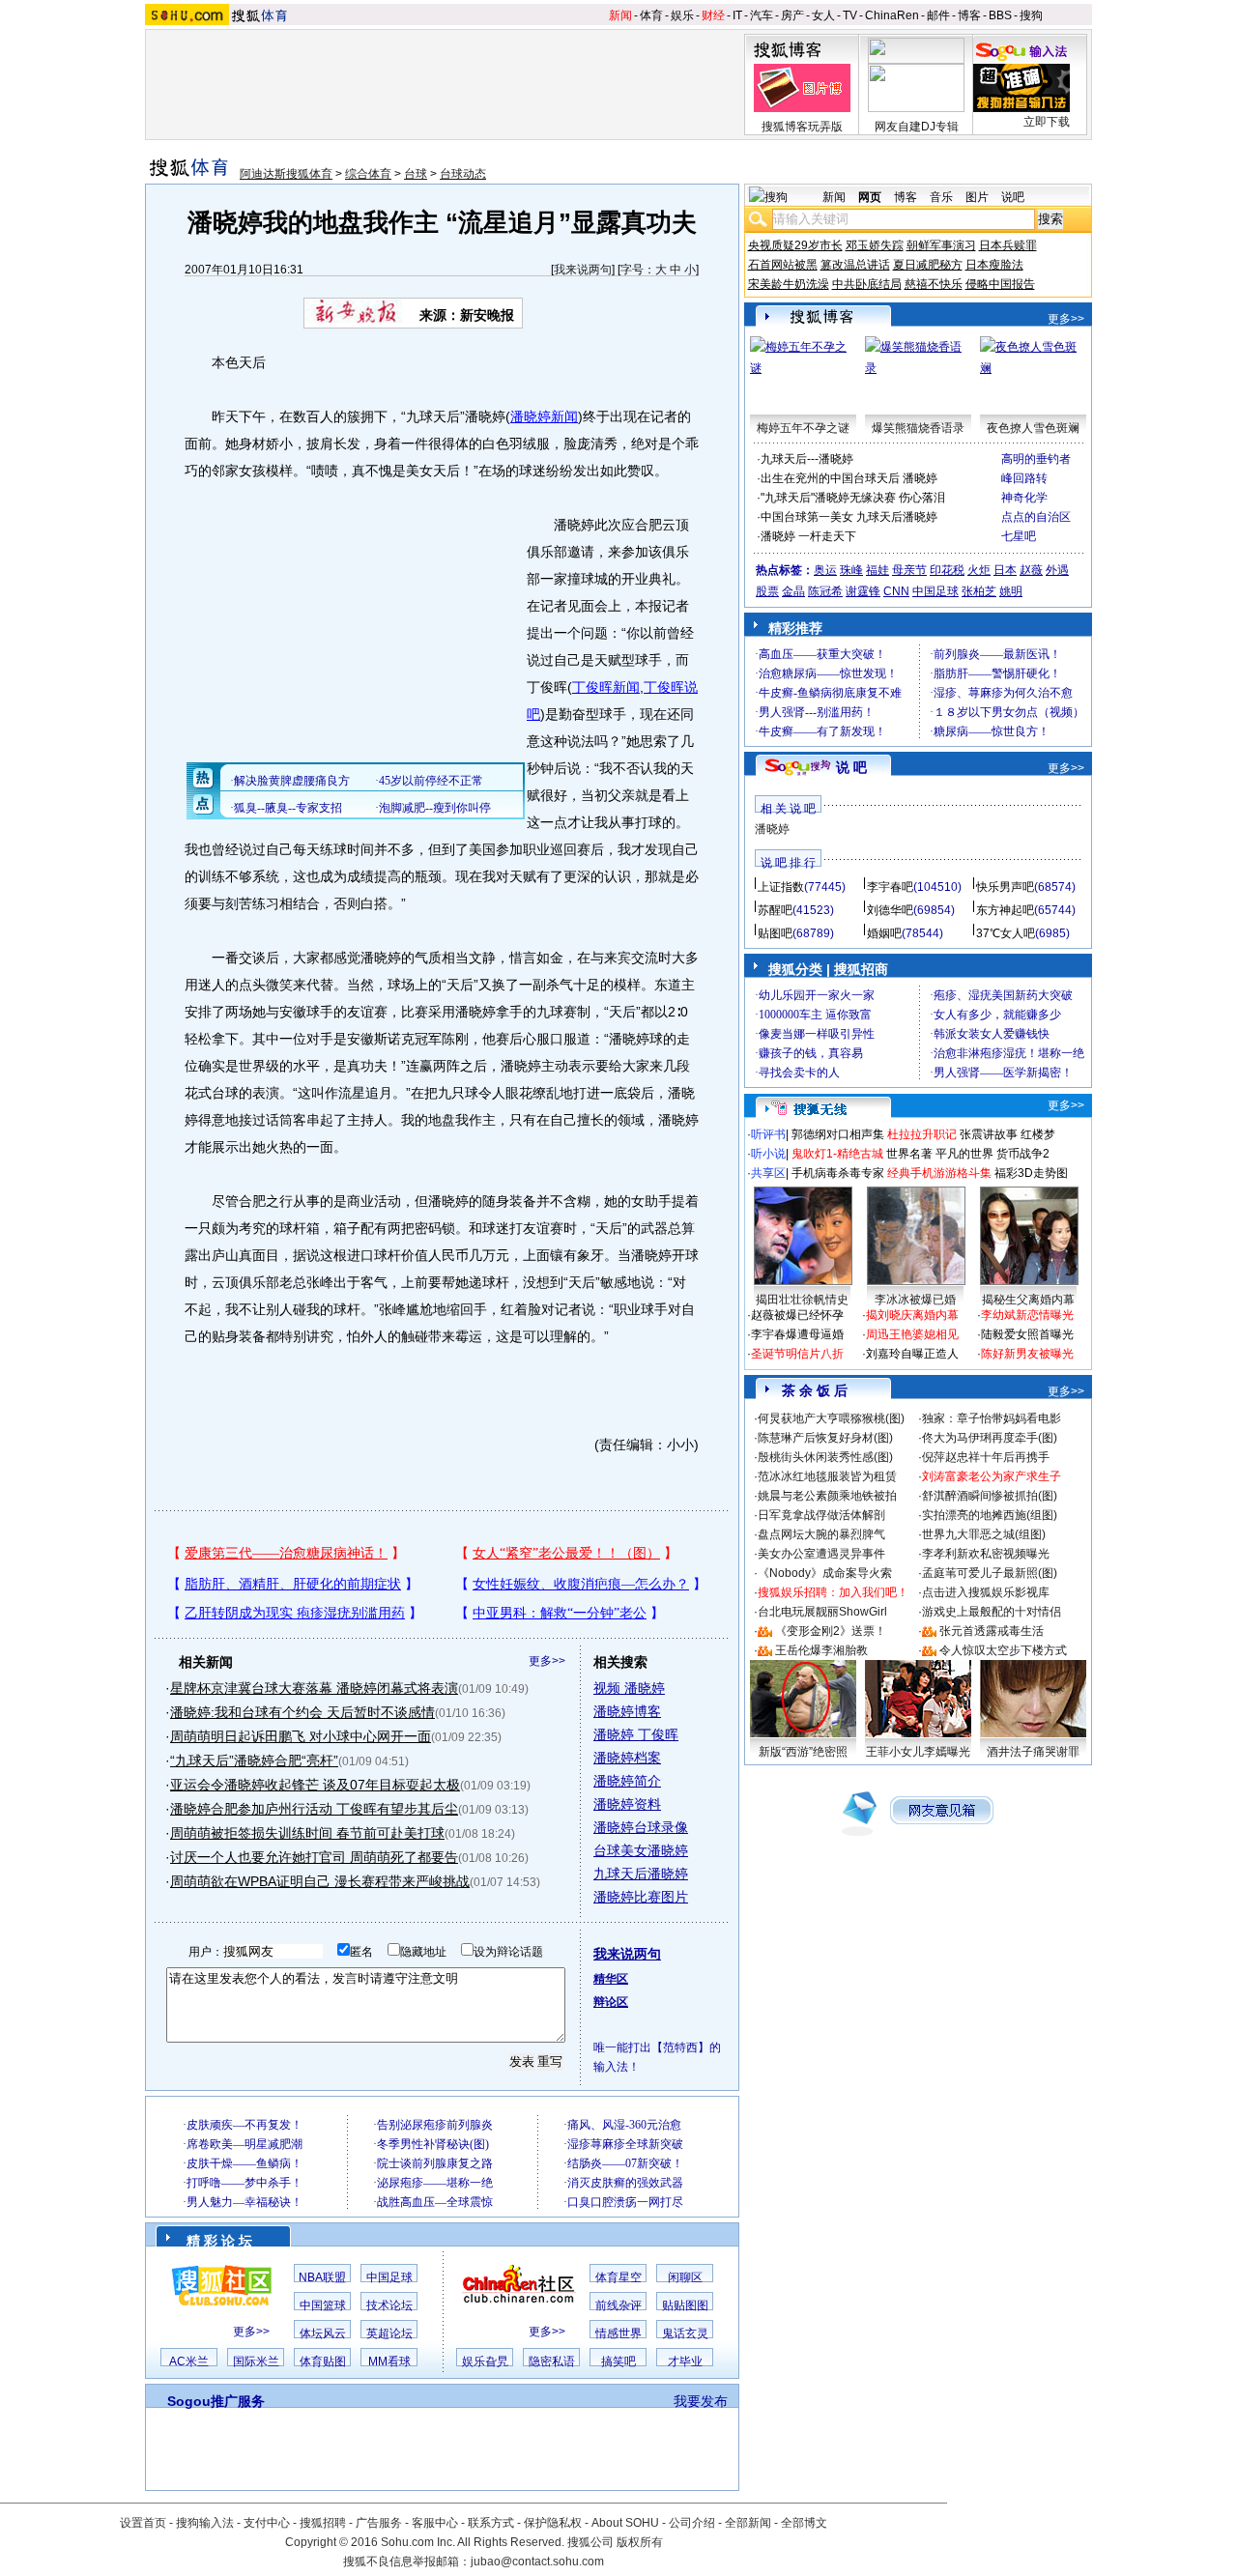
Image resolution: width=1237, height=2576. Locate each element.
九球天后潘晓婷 (641, 1874)
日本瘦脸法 (994, 265)
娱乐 (682, 15)
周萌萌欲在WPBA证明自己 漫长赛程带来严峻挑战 (320, 1881)
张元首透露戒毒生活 (992, 1631)
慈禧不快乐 (934, 284)
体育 (651, 15)
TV (850, 15)
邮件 (938, 15)
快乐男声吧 (1005, 887)
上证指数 (781, 887)
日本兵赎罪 (1008, 245)
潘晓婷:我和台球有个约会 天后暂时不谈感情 (302, 1712)
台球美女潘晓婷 (641, 1850)
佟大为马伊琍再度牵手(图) (990, 1438)
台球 (416, 174)
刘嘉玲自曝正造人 (912, 1354)
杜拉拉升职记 (922, 1134)
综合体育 (368, 174)
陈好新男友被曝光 (1027, 1354)
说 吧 (851, 767)
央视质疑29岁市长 (795, 245)
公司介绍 (692, 2523)
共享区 (768, 1173)
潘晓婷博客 (627, 1711)
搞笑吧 (618, 2361)
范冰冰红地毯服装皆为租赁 (827, 1476)
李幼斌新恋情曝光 (1027, 1315)
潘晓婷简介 (627, 1781)
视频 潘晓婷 (629, 1688)
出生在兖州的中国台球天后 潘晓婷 (849, 478)
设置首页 (143, 2523)
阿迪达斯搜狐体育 (286, 174)
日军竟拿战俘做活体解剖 (821, 1515)
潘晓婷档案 (627, 1758)
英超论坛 (389, 2333)
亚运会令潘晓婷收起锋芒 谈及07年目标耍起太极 (315, 1785)
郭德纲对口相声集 (838, 1134)
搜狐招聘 (323, 2523)
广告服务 (379, 2523)
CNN (896, 591)
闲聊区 (685, 2277)
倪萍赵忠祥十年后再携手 (986, 1457)
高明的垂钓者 (1036, 459)
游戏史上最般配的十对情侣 (992, 1612)
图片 (977, 197)
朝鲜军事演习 (941, 245)
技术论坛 (389, 2305)
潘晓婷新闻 (544, 416)
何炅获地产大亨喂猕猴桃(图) (831, 1418)
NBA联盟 (322, 2277)
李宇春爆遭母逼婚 (797, 1334)
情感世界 (618, 2333)
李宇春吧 (890, 887)
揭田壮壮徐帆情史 (802, 1300)
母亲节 (909, 570)
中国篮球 (323, 2305)
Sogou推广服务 (216, 2401)
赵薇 (1031, 570)
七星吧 (1019, 536)
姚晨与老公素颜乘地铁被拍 (827, 1496)
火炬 (979, 570)
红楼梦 (1038, 1134)
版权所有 (640, 2542)
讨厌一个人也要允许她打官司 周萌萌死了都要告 (314, 1857)
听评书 (768, 1134)
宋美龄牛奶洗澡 (789, 284)
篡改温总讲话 (855, 265)
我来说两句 (583, 270)
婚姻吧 (884, 933)
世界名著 (909, 1154)
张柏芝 (979, 591)
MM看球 (389, 2361)
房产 (792, 15)
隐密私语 (552, 2361)
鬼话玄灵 (685, 2333)
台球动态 (463, 174)
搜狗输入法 (205, 2523)
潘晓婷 (772, 829)
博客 (969, 15)
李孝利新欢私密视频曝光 (986, 1554)
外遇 (1057, 570)
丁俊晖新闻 (606, 687)
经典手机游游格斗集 (939, 1173)
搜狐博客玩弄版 (802, 127)
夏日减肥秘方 (928, 265)
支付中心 (267, 2523)
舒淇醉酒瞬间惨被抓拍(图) (990, 1496)
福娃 (877, 570)
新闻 (620, 15)
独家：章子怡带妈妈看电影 (992, 1418)
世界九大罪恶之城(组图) (984, 1534)
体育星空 (618, 2277)
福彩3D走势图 (1031, 1173)
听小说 (768, 1154)
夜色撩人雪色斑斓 (1033, 428)
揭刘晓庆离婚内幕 (912, 1315)
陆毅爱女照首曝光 (1027, 1334)
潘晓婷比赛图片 (641, 1897)
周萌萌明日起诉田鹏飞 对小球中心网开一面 (301, 1736)
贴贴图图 (685, 2305)
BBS (1000, 15)
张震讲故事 (989, 1134)
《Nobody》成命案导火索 (825, 1573)
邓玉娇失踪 (875, 245)
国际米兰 (256, 2361)
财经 (713, 15)
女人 (823, 15)
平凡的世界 (964, 1154)
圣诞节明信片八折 (797, 1354)
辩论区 (611, 2002)
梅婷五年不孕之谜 (803, 428)
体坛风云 (323, 2333)
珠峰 (851, 570)
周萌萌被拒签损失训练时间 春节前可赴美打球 (307, 1833)
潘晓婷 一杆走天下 (808, 536)
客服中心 (435, 2523)
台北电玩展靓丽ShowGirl (822, 1612)
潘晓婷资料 (627, 1804)
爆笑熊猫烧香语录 (918, 428)
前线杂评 (618, 2305)
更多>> (547, 1661)
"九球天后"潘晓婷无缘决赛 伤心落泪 (853, 498)
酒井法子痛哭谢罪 (1033, 1752)
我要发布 (701, 2401)
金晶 (793, 591)
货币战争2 (1023, 1154)
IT (737, 15)
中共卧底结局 (867, 284)
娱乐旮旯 (485, 2361)
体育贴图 (323, 2361)
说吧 (1013, 197)
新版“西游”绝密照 (803, 1752)
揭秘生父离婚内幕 (1028, 1300)
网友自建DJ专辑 (917, 127)
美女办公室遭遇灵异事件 (821, 1554)
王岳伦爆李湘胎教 (821, 1650)
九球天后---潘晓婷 (807, 459)
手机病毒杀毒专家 (838, 1173)
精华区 (611, 1979)
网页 (870, 197)
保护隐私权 (553, 2523)
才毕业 (685, 2361)
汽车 (762, 15)
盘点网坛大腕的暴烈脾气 (821, 1534)
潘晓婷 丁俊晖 (636, 1734)
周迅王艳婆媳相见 (912, 1334)
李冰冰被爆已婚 (915, 1300)
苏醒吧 (775, 910)
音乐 (941, 197)
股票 (767, 591)
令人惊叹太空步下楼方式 (1003, 1650)
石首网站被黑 (783, 265)
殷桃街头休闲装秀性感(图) (825, 1457)
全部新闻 (748, 2523)
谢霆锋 (863, 591)
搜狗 (1031, 15)
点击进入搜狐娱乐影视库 (986, 1592)
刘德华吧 (890, 910)
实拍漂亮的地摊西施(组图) (990, 1515)
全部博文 (804, 2523)
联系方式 (491, 2523)
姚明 (1011, 591)
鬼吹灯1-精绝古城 (837, 1154)
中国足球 (389, 2277)
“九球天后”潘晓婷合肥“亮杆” (254, 1760)
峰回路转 (1024, 478)
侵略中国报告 (1000, 284)
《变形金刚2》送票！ (831, 1631)
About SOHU (625, 2523)
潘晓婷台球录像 (641, 1827)
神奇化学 (1024, 498)
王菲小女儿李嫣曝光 (918, 1752)
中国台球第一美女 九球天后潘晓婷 (849, 517)
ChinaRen (892, 15)
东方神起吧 (1005, 910)
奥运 (825, 570)
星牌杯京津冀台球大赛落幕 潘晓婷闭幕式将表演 (314, 1688)
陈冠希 (825, 591)
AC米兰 (189, 2361)
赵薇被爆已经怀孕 (797, 1315)
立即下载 (1047, 122)
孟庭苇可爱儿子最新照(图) (990, 1573)
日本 (1005, 570)
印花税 (947, 570)
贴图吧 (775, 933)
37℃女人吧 (1006, 933)
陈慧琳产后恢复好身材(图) (825, 1438)
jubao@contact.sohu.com (537, 2562)
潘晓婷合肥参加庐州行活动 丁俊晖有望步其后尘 (314, 1809)
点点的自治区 (1036, 517)
